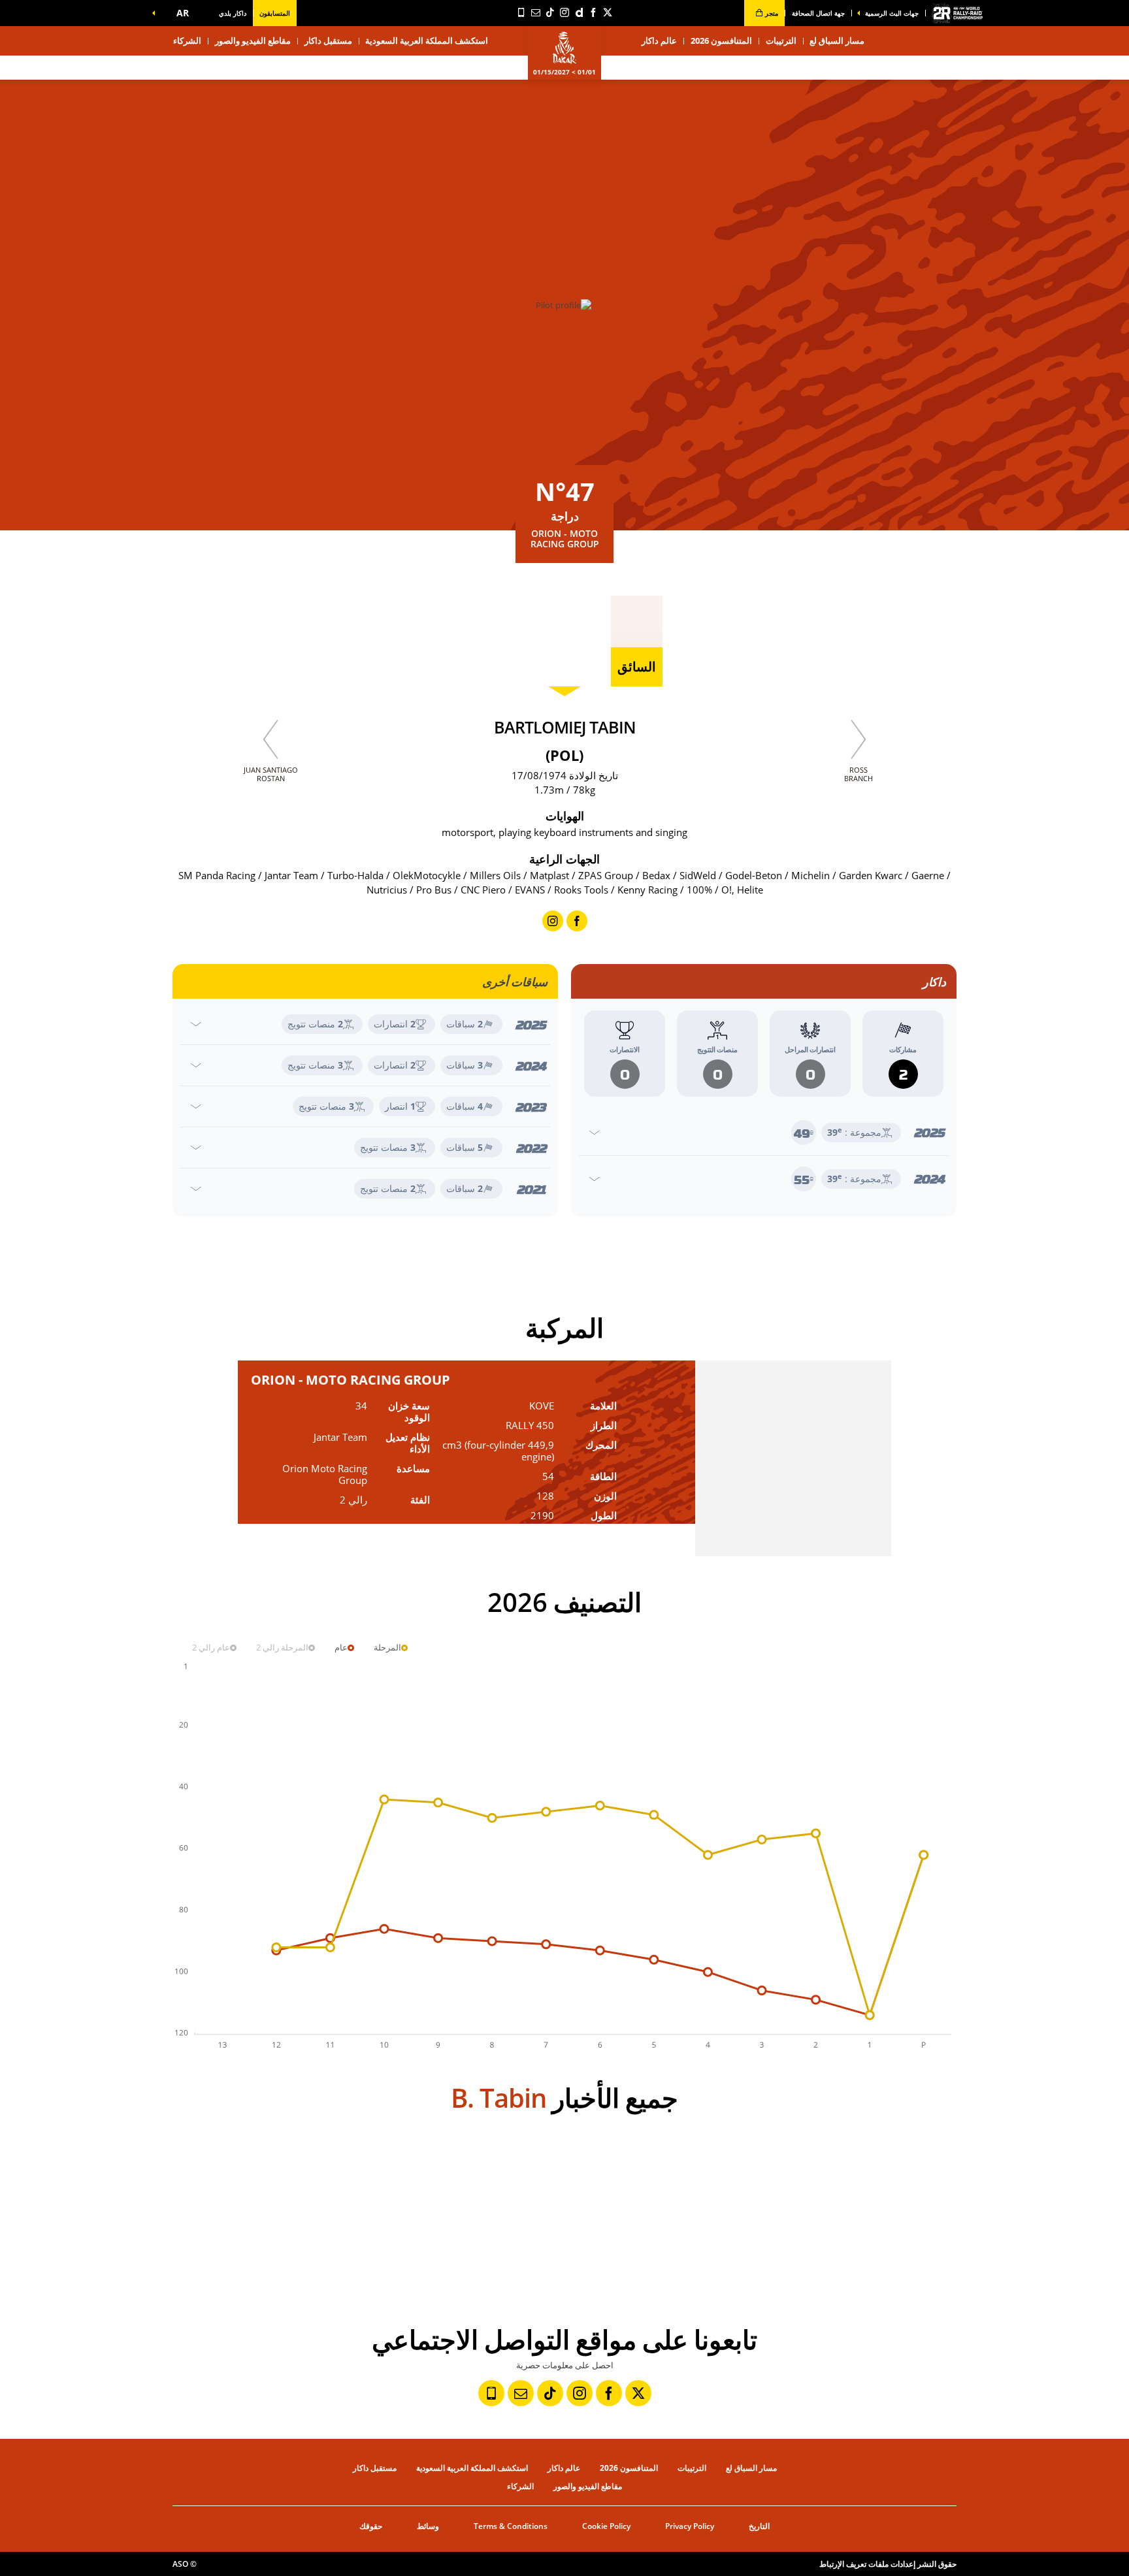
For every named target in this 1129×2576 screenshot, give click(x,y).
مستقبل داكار (328, 40)
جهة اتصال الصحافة (818, 13)
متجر (771, 13)
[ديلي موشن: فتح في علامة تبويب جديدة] (579, 12)
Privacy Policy (690, 2526)
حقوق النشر (937, 2564)
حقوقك (371, 2526)
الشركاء (187, 40)
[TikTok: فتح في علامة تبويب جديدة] (550, 12)
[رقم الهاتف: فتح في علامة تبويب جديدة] (521, 12)
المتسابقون (275, 13)
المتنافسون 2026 (721, 40)
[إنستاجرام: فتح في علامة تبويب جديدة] (564, 12)
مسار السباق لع (751, 2468)
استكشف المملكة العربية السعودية (427, 40)
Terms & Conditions (511, 2526)
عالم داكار (564, 2468)
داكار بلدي (233, 13)
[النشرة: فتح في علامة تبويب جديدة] (536, 12)
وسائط (428, 2526)
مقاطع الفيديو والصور (253, 40)
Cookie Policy (606, 2526)
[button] (180, 13)
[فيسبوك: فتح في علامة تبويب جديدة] (593, 12)
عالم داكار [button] (659, 40)
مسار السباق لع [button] (837, 40)
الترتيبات (781, 40)
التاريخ (759, 2526)
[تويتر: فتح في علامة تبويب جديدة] (608, 12)
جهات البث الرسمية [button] (892, 13)
